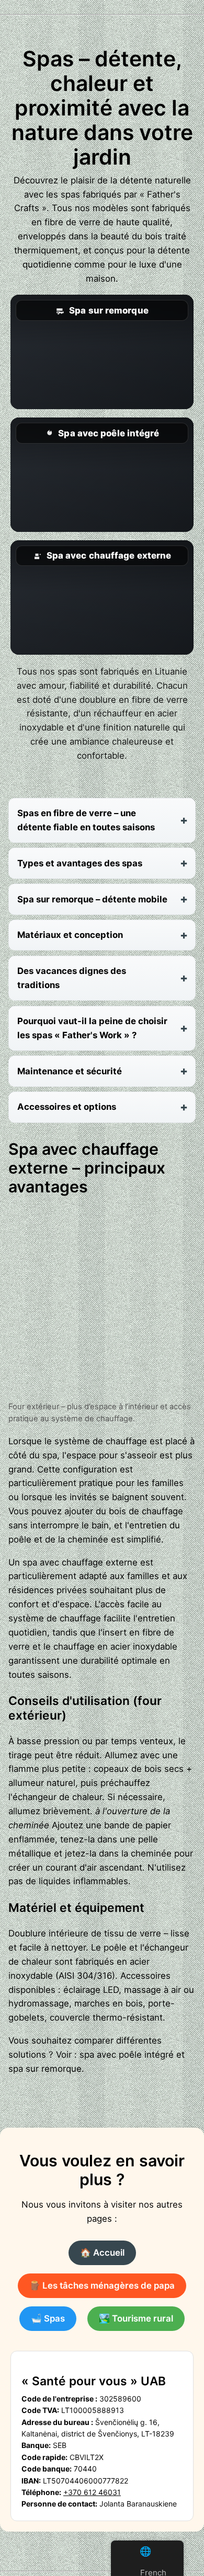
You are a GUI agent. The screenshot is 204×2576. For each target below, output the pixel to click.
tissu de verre (133, 1933)
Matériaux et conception (70, 935)
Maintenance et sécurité (70, 1071)
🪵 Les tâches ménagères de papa (102, 2285)
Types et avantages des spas (80, 863)
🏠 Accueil (102, 2253)
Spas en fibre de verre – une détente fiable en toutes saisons (86, 820)
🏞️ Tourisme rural (136, 2318)
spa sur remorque (45, 2069)
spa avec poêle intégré (127, 2055)
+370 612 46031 (92, 2492)
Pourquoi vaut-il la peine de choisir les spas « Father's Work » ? (92, 1028)
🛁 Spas (48, 2318)
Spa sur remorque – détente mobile (92, 899)
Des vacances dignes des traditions (72, 978)
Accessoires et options (67, 1107)
